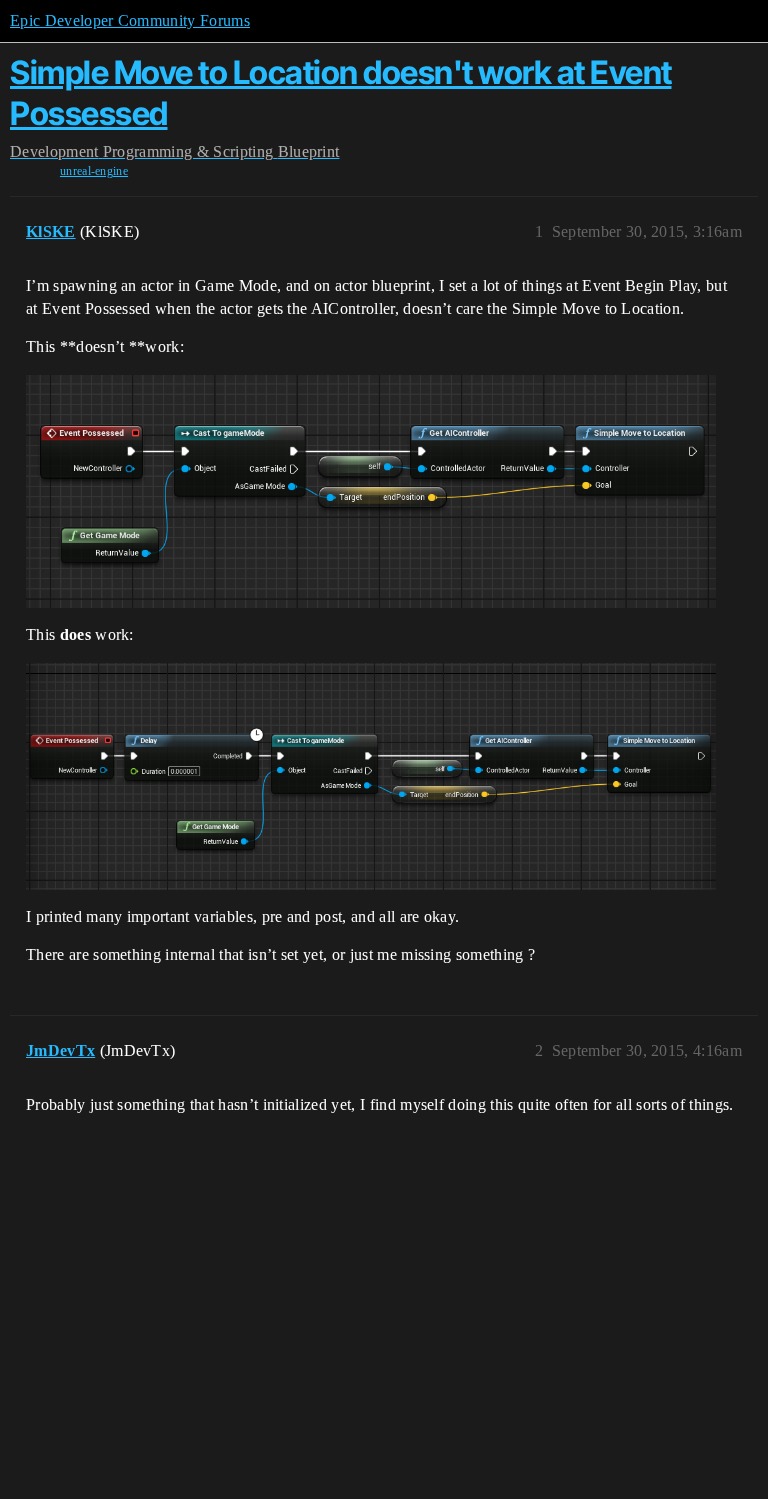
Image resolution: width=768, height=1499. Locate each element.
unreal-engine (94, 171)
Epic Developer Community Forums (130, 20)
